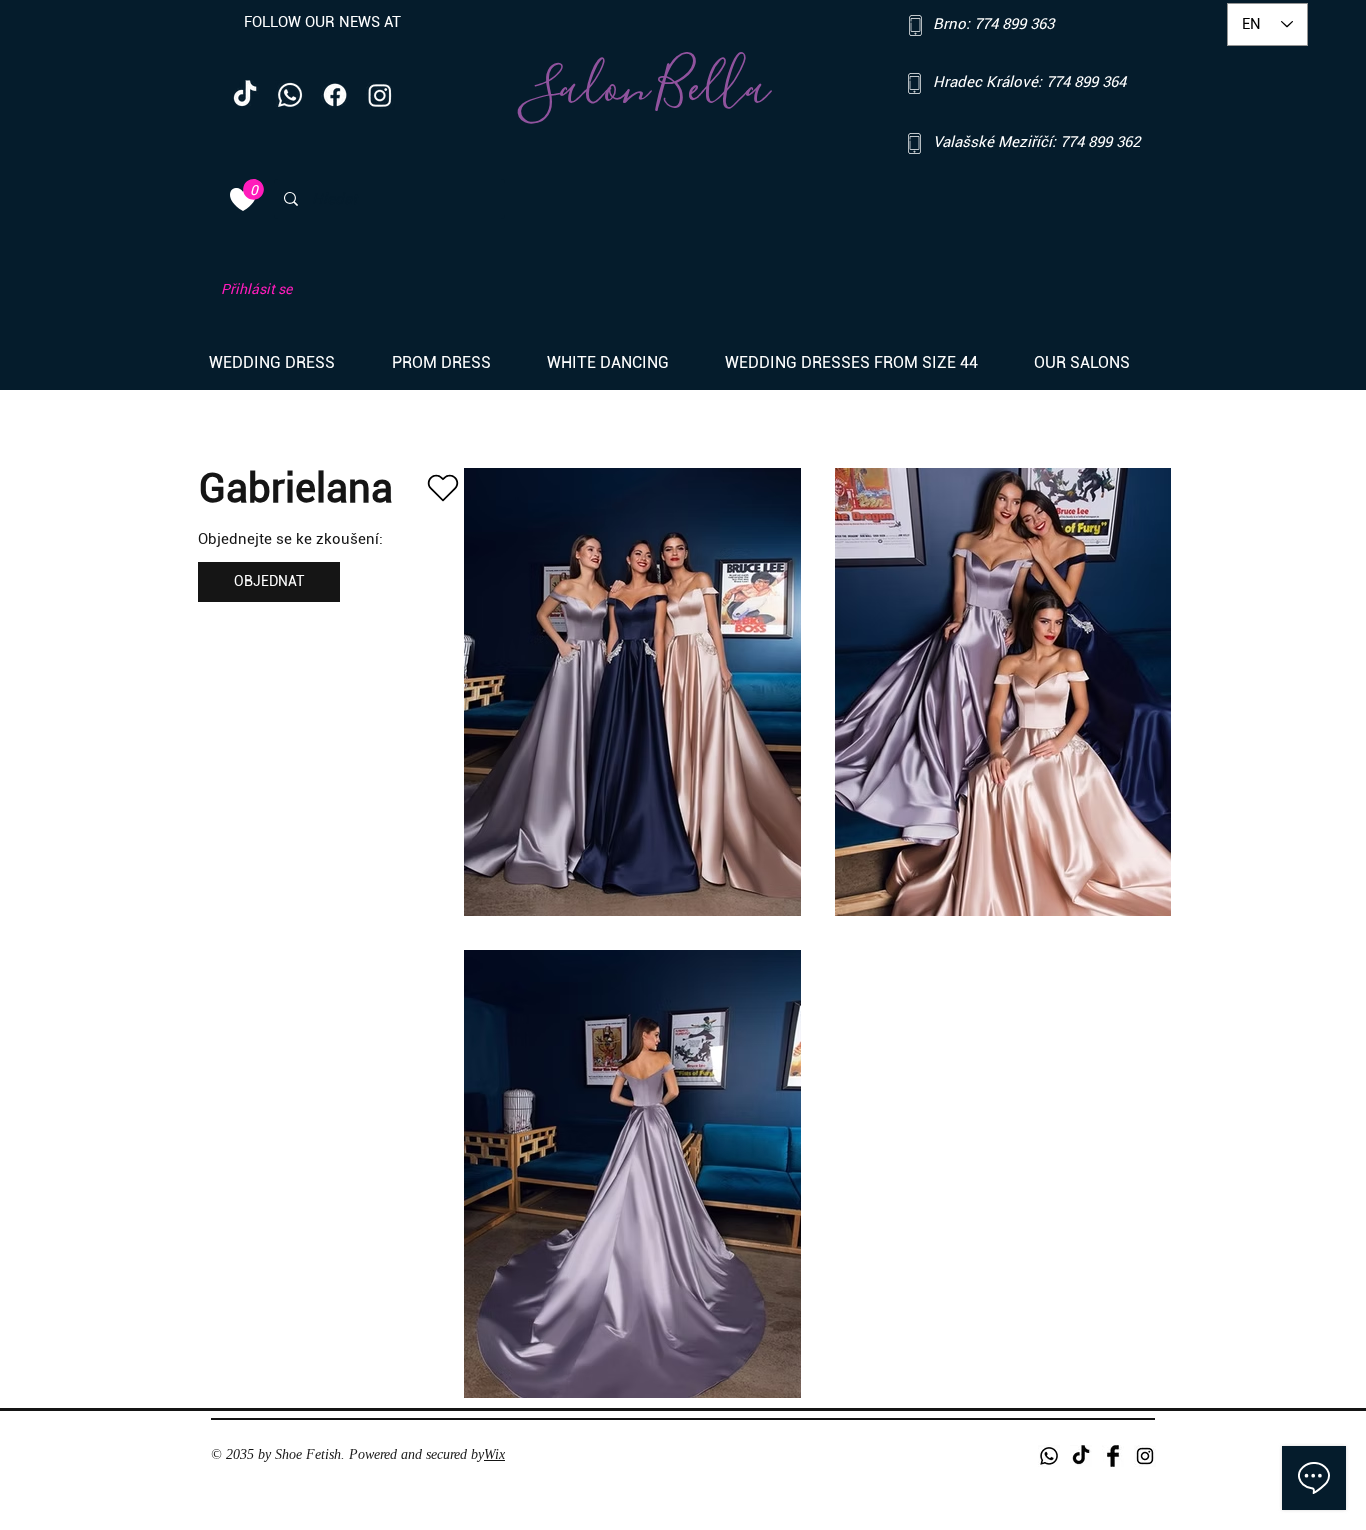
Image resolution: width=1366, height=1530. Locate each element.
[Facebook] (335, 95)
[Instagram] (380, 95)
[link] (253, 189)
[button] (285, 363)
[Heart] (443, 488)
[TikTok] (245, 95)
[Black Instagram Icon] (1145, 1456)
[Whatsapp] (290, 95)
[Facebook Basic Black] (1113, 1456)
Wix (494, 1454)
